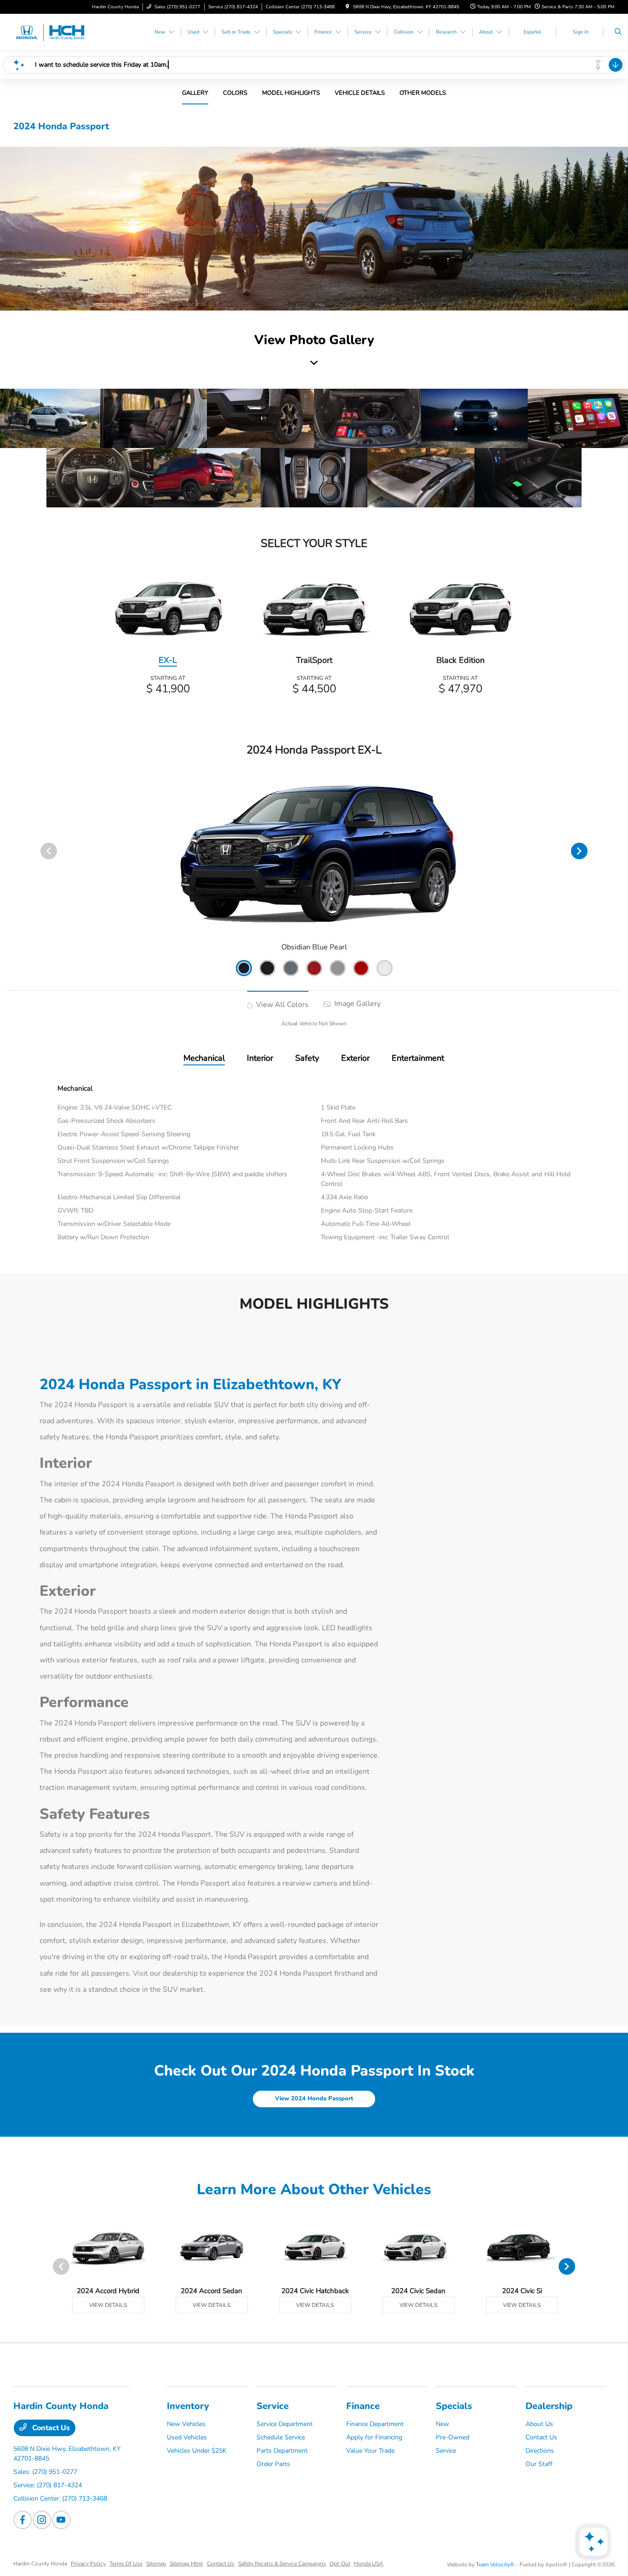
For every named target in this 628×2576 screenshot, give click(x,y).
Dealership (549, 2406)
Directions (540, 2451)
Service (273, 2406)
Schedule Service (281, 2437)
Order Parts (273, 2464)
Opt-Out (340, 2564)
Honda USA (369, 2564)
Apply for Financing (374, 2437)
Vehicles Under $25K (197, 2451)
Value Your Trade (370, 2451)
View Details (108, 2305)
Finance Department (375, 2424)
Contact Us (50, 2428)
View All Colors (281, 1005)
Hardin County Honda (40, 2564)
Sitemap (156, 2564)
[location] (348, 7)
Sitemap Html (186, 2564)
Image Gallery (357, 1004)
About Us (539, 2424)
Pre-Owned (453, 2437)
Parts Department (282, 2451)
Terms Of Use (126, 2564)
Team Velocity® (495, 2564)
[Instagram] (42, 2520)
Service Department (285, 2424)
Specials (454, 2406)
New (442, 2424)
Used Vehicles (187, 2437)
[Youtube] (61, 2520)
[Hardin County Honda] (55, 32)
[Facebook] (23, 2520)
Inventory (188, 2406)
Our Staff (539, 2464)
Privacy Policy (88, 2564)
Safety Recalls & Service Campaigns (282, 2564)
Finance (363, 2406)
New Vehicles (186, 2424)
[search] (618, 32)
